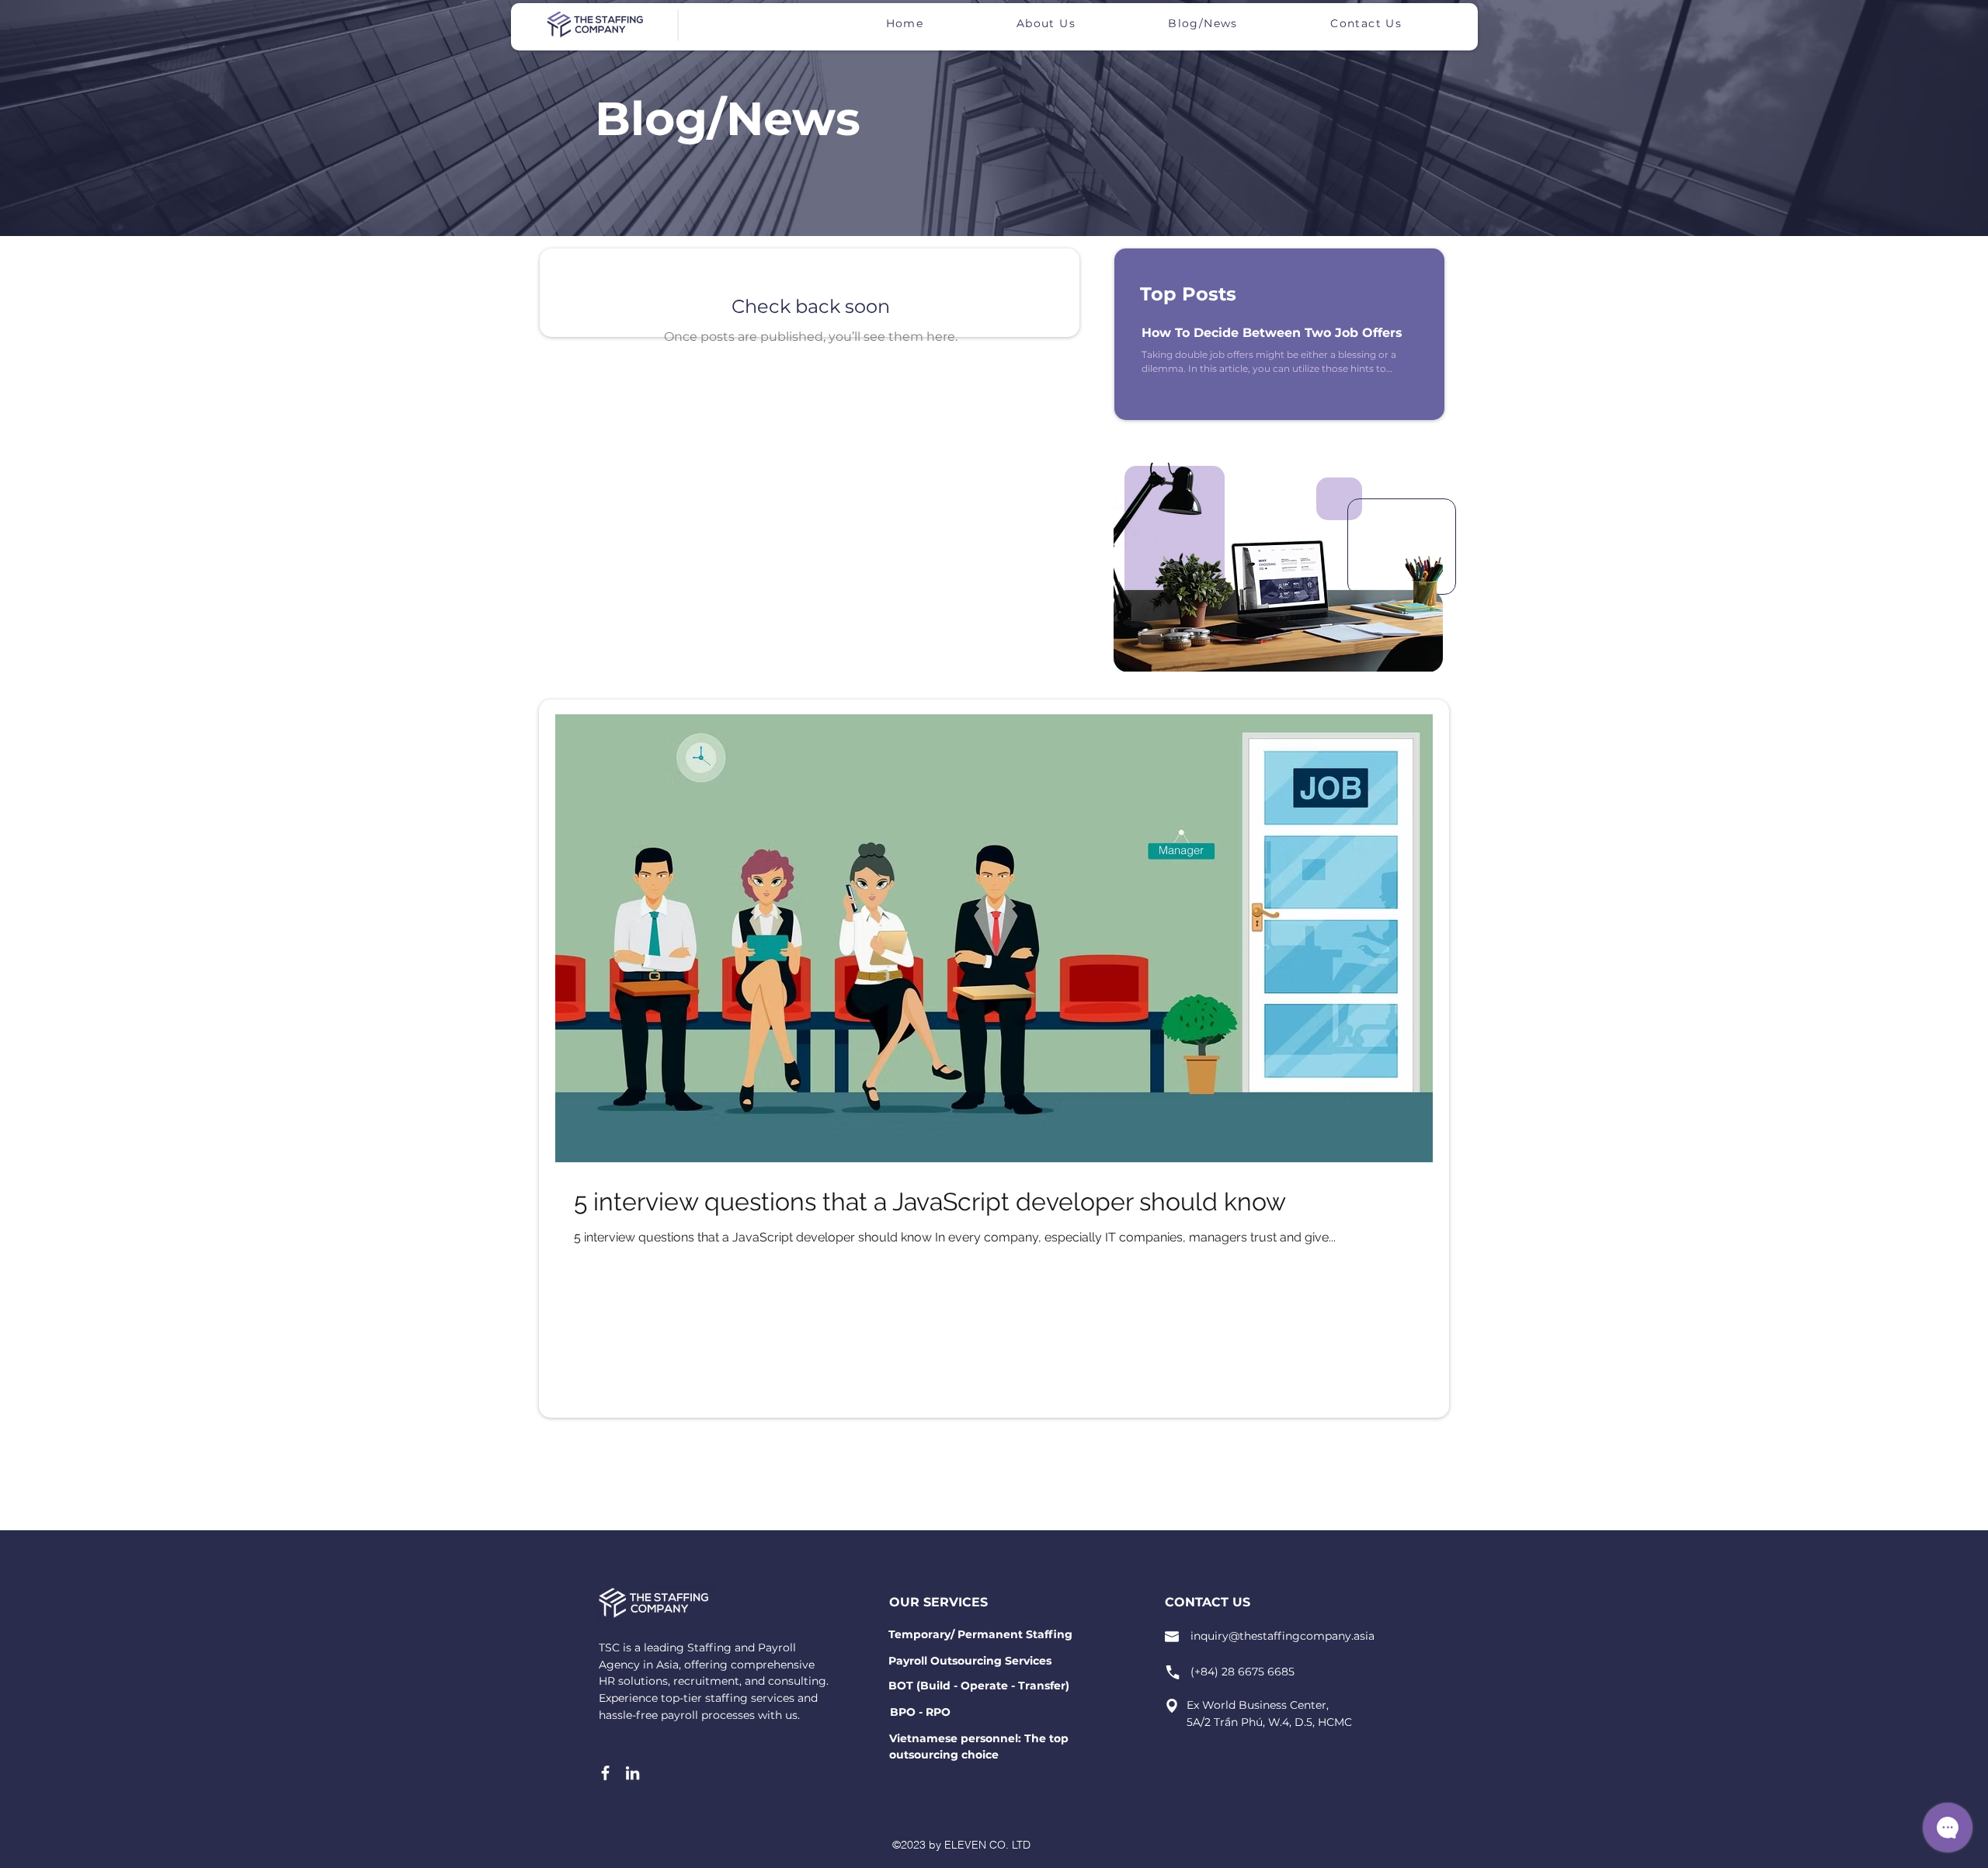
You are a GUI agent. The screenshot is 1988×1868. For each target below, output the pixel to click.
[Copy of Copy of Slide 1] (1289, 636)
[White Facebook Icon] (605, 1773)
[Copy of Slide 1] (1274, 636)
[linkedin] (633, 1773)
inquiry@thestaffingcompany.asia (1282, 1636)
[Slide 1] (1260, 636)
